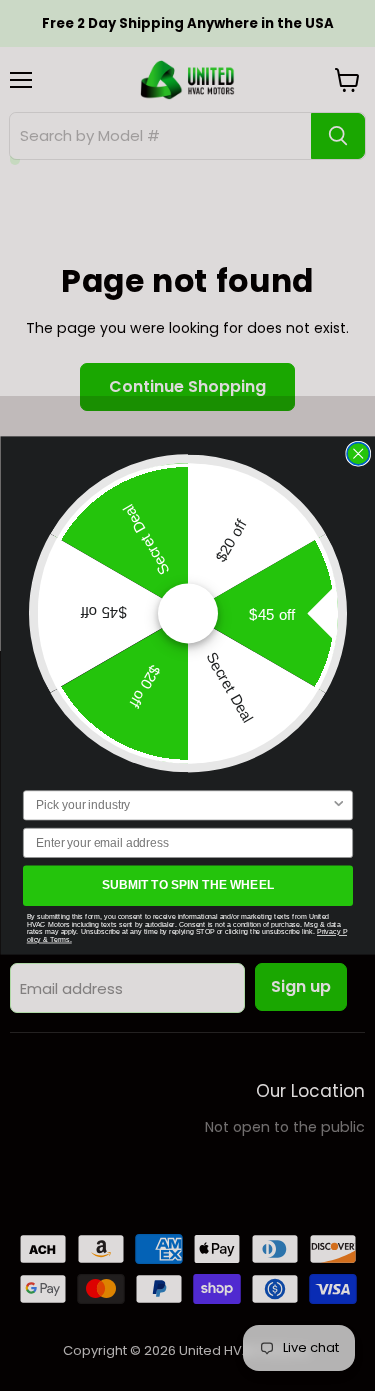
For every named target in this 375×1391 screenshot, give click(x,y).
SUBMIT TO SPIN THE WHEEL (187, 885)
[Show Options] (338, 805)
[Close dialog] (358, 453)
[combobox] (183, 805)
